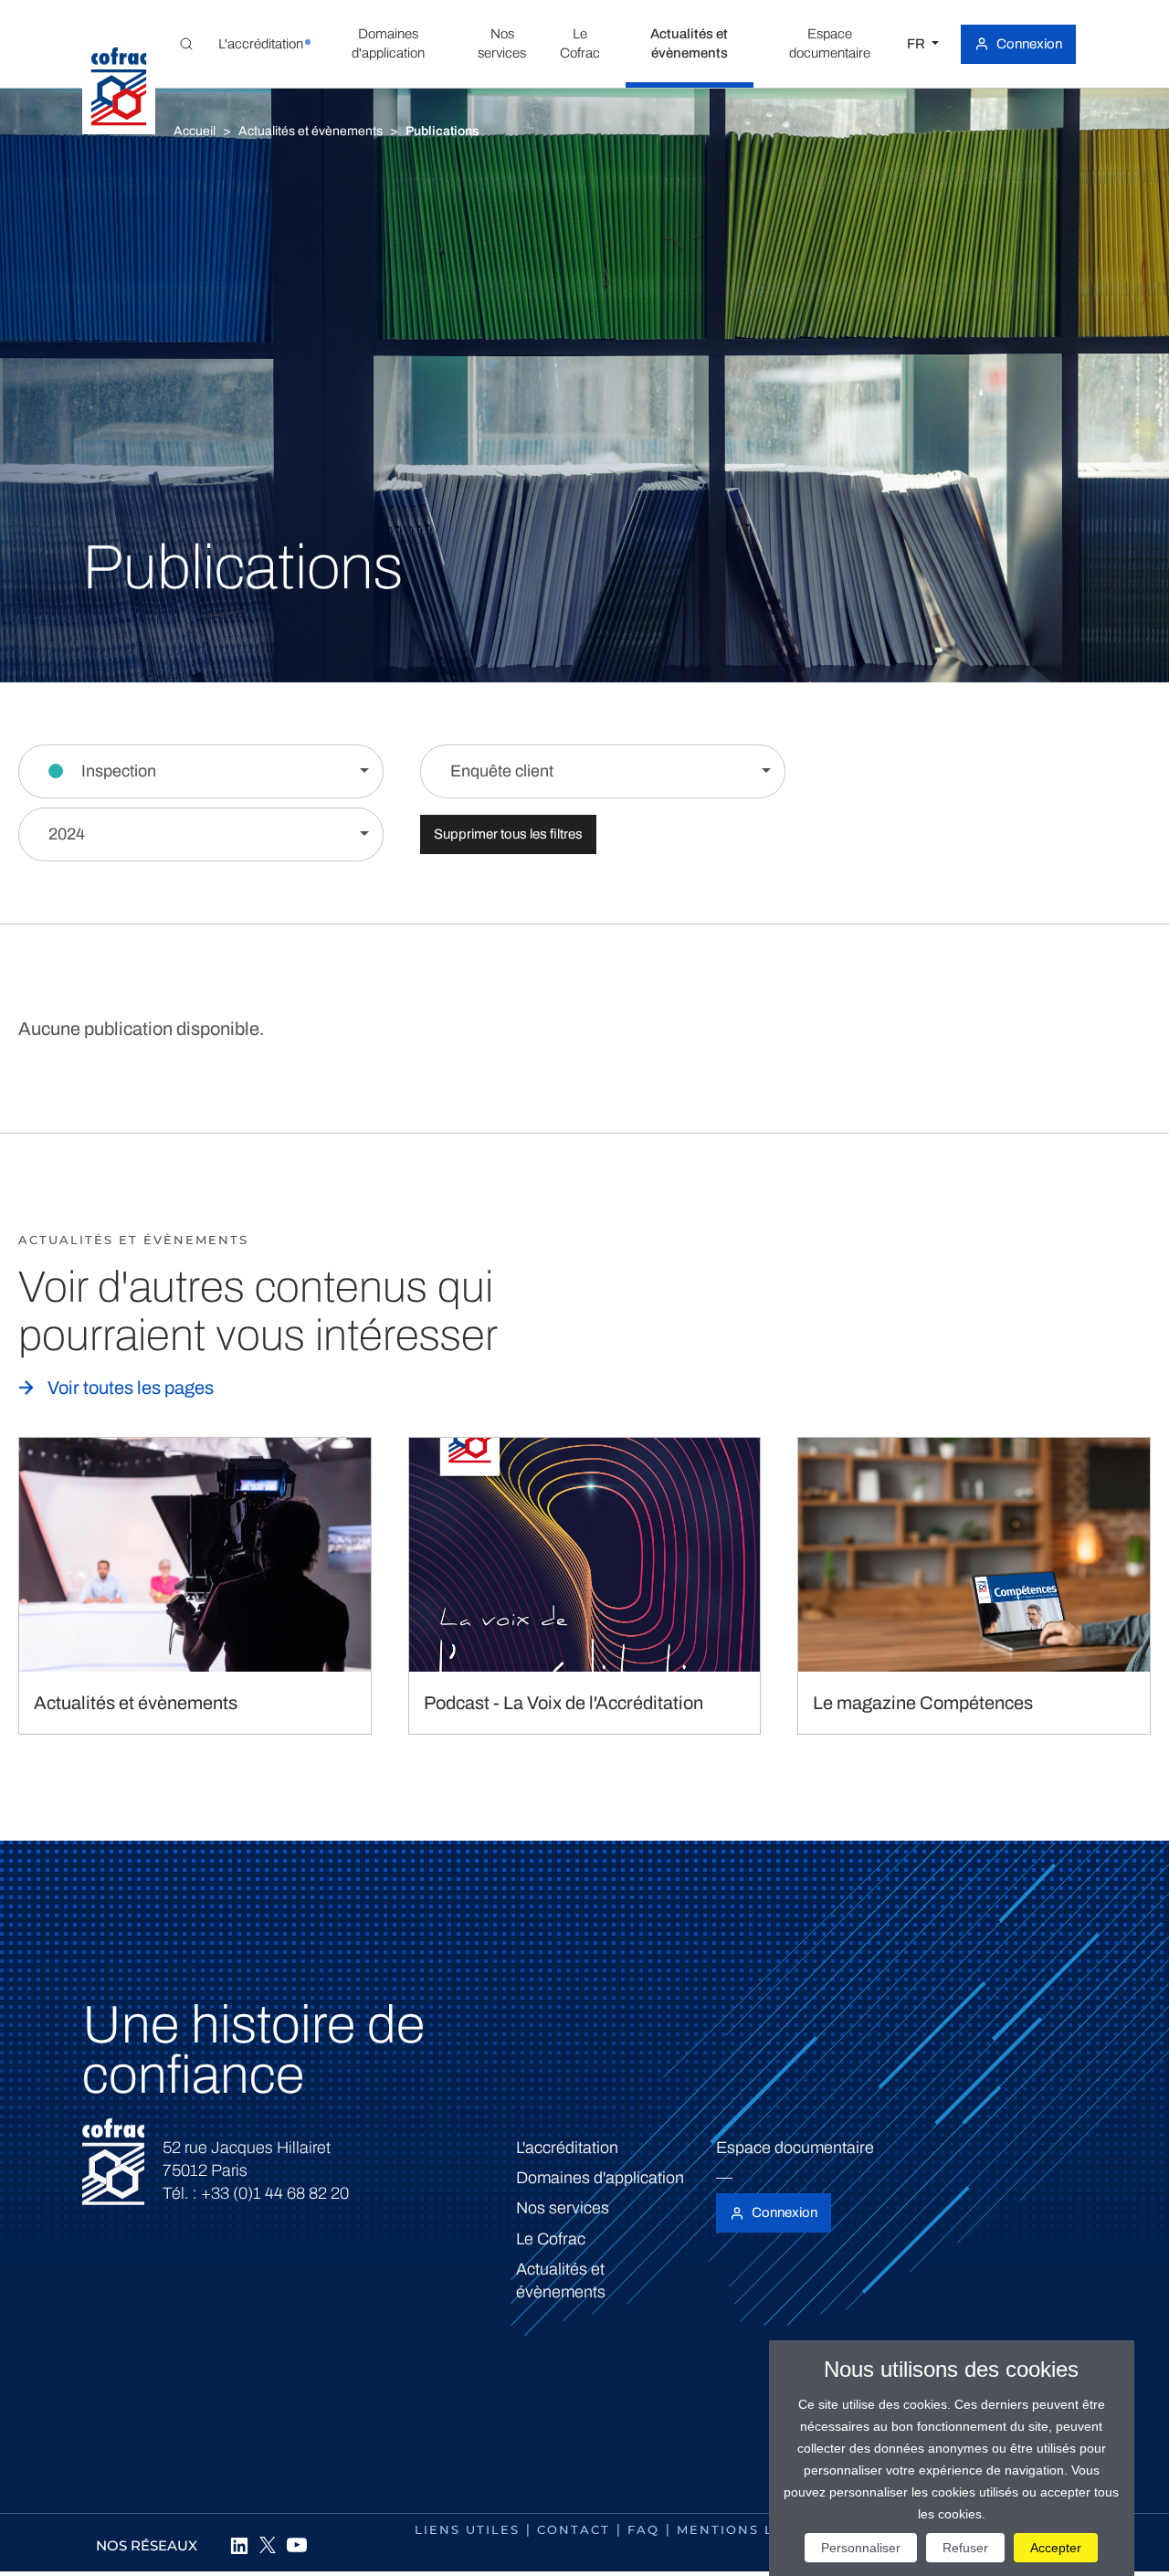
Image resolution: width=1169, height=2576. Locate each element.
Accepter (1056, 2548)
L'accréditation (567, 2148)
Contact (574, 2529)
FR (917, 44)
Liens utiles (467, 2529)
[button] (260, 44)
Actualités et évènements (311, 131)
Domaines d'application (600, 2178)
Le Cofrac (551, 2239)
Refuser (965, 2548)
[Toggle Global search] (186, 44)
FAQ (643, 2529)
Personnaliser (861, 2548)
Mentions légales (755, 2529)
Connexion (1029, 44)
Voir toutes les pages (131, 1388)
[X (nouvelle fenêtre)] (268, 2545)
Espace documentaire (795, 2148)
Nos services (563, 2208)
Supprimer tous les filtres (508, 834)
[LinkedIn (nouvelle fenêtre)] (238, 2545)
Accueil (195, 131)
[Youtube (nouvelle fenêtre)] (297, 2545)
